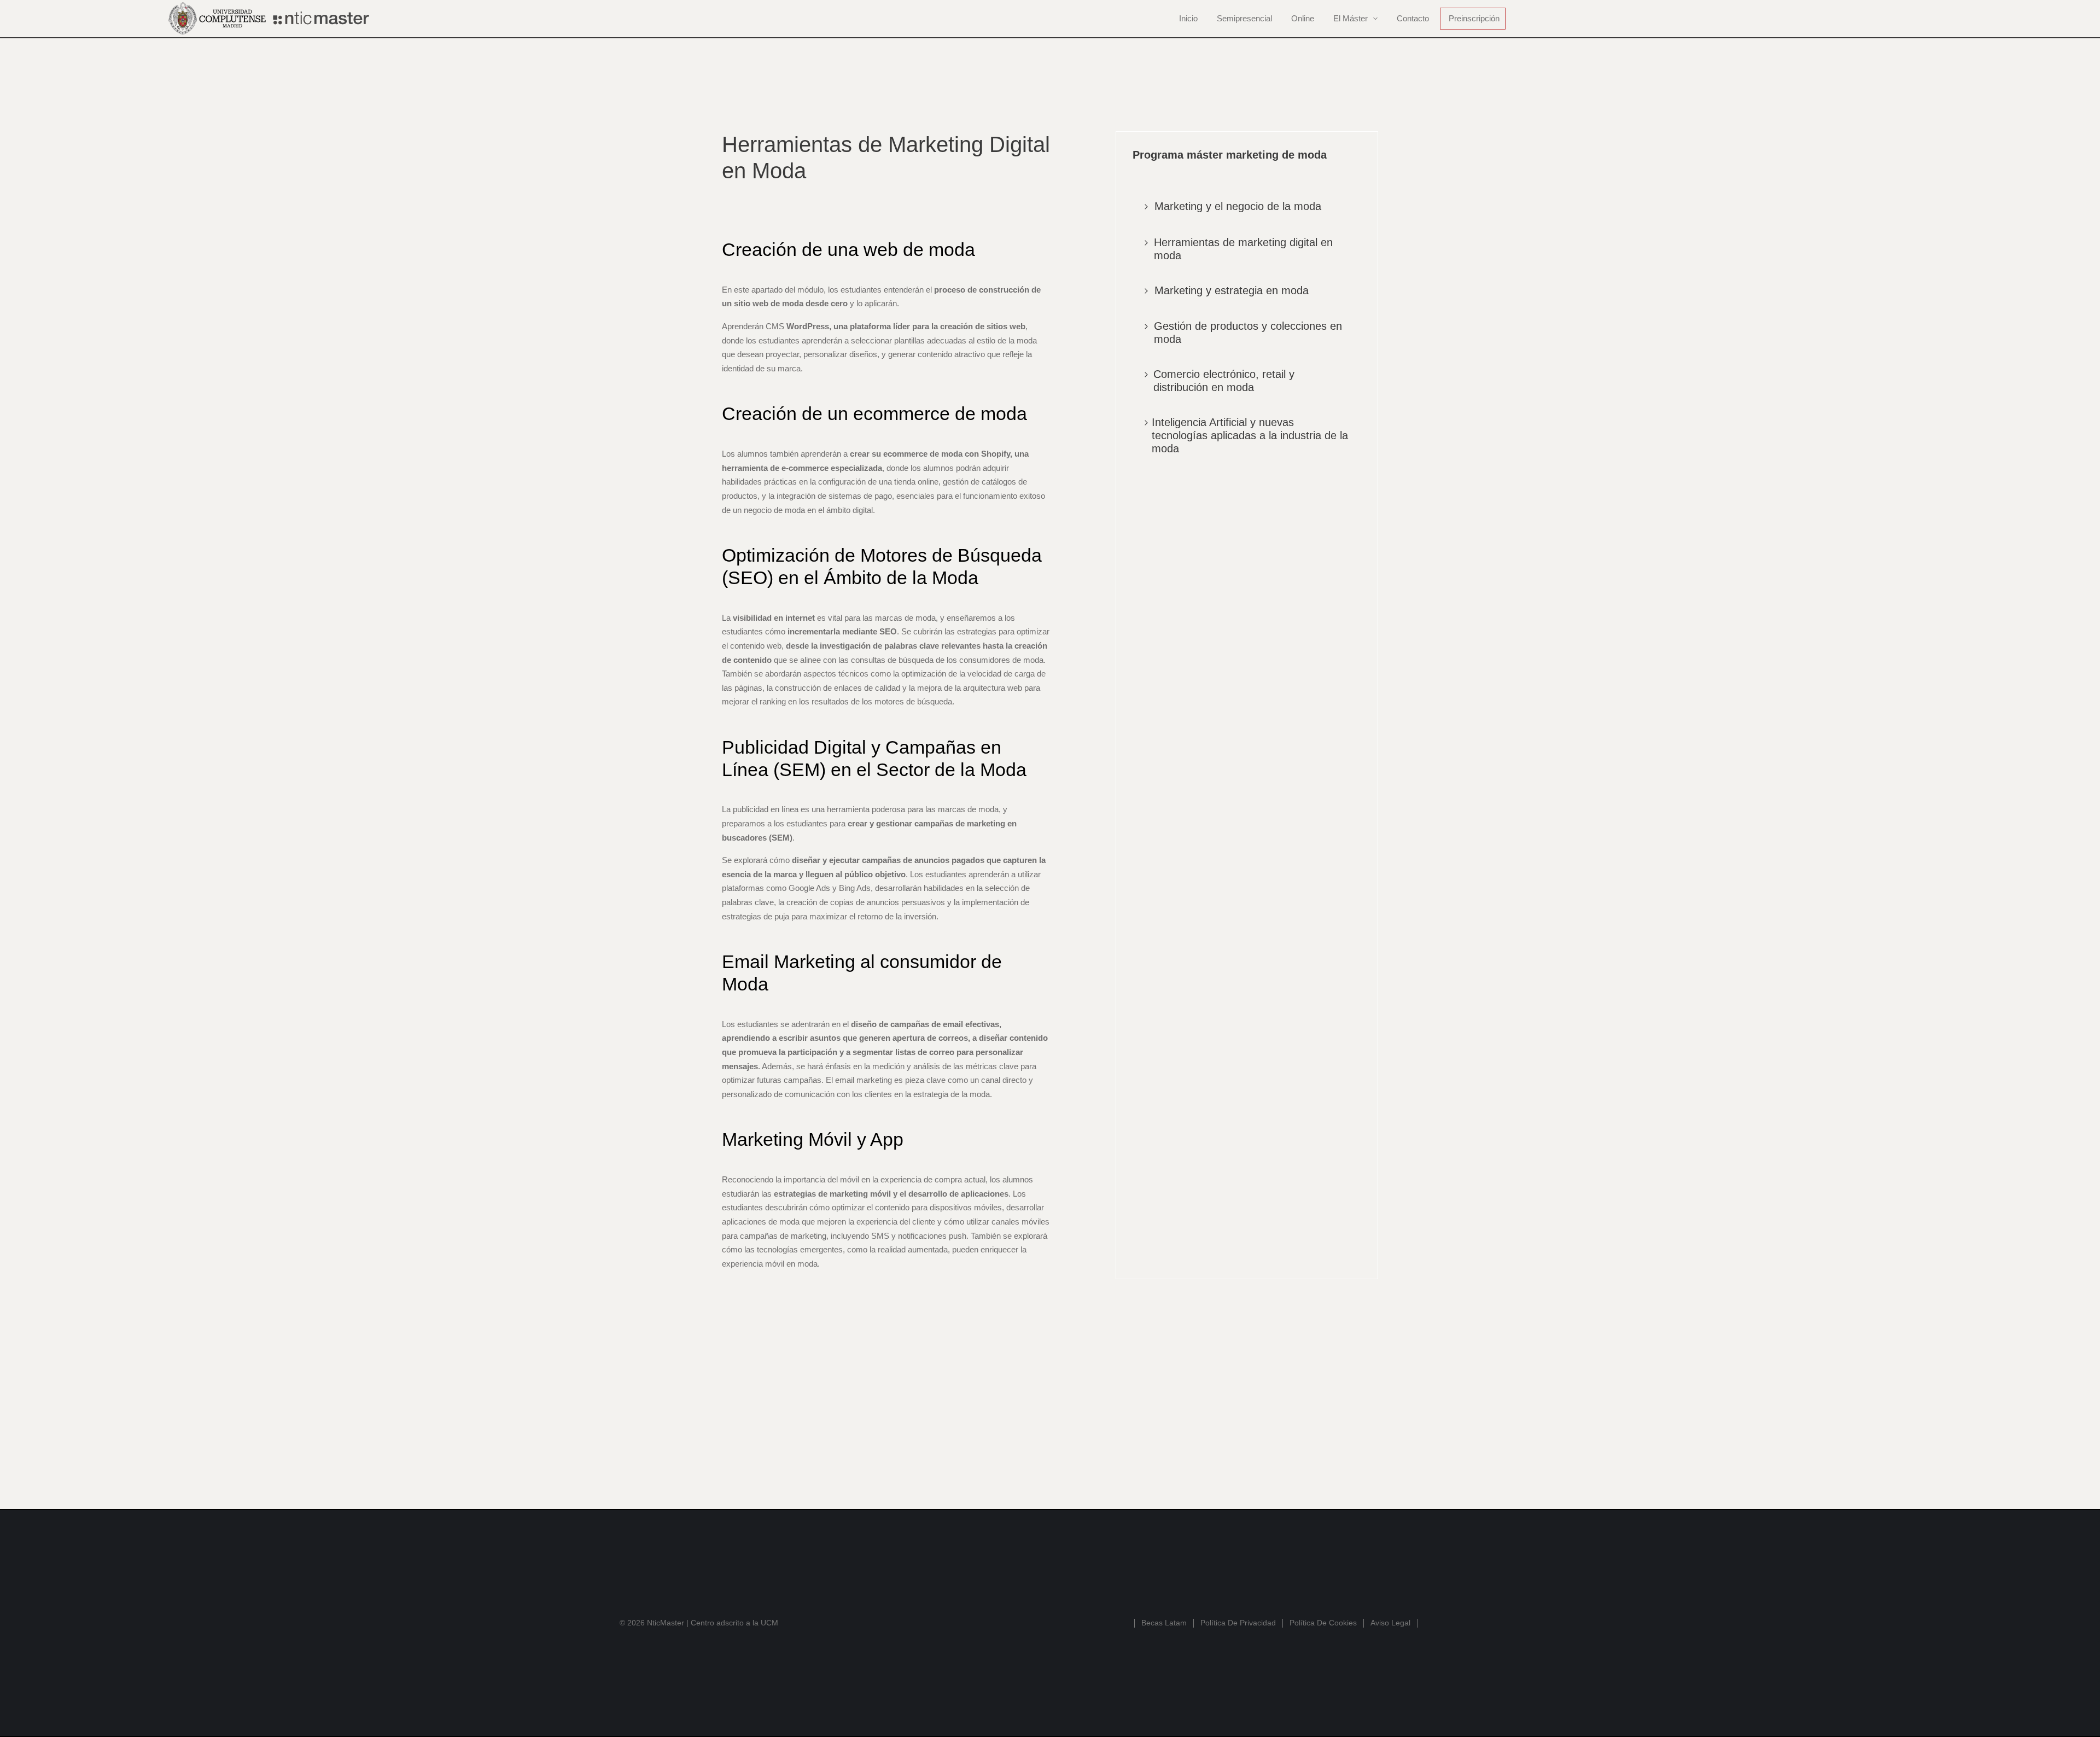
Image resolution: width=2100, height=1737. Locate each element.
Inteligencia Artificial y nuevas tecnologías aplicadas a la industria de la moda (1250, 435)
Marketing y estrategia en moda (1232, 290)
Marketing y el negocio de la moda (1238, 206)
